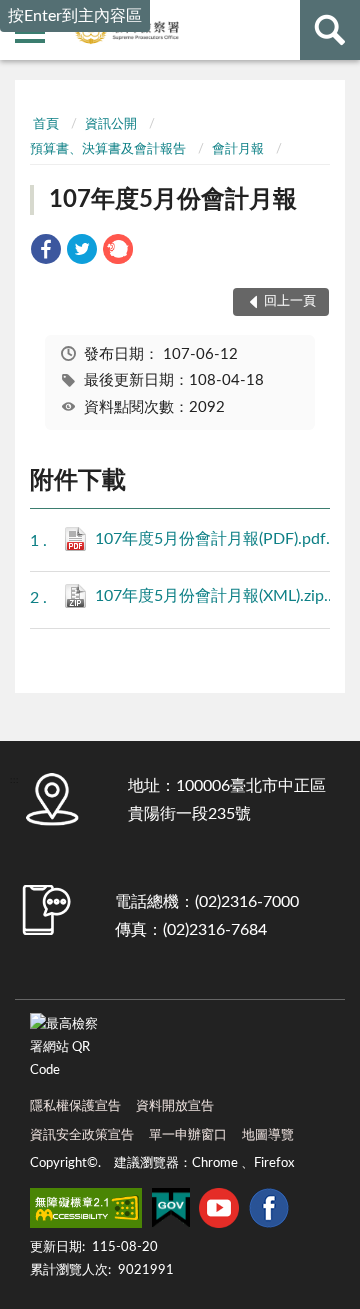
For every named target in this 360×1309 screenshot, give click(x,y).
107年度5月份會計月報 (173, 200)
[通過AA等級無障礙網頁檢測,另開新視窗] (86, 1212)
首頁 (46, 124)
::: (30, 95)
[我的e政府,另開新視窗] (171, 1212)
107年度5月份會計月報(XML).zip (222, 596)
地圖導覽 (268, 1135)
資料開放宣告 (175, 1106)
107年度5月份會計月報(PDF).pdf (222, 539)
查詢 (330, 30)
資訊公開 (111, 124)
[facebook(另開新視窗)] (269, 1212)
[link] (46, 252)
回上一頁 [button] (290, 301)
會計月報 (238, 149)
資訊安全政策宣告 (82, 1135)
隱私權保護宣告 (75, 1106)
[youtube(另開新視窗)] (219, 1212)
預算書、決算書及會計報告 (108, 149)
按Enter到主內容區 (75, 16)
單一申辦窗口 (188, 1135)
